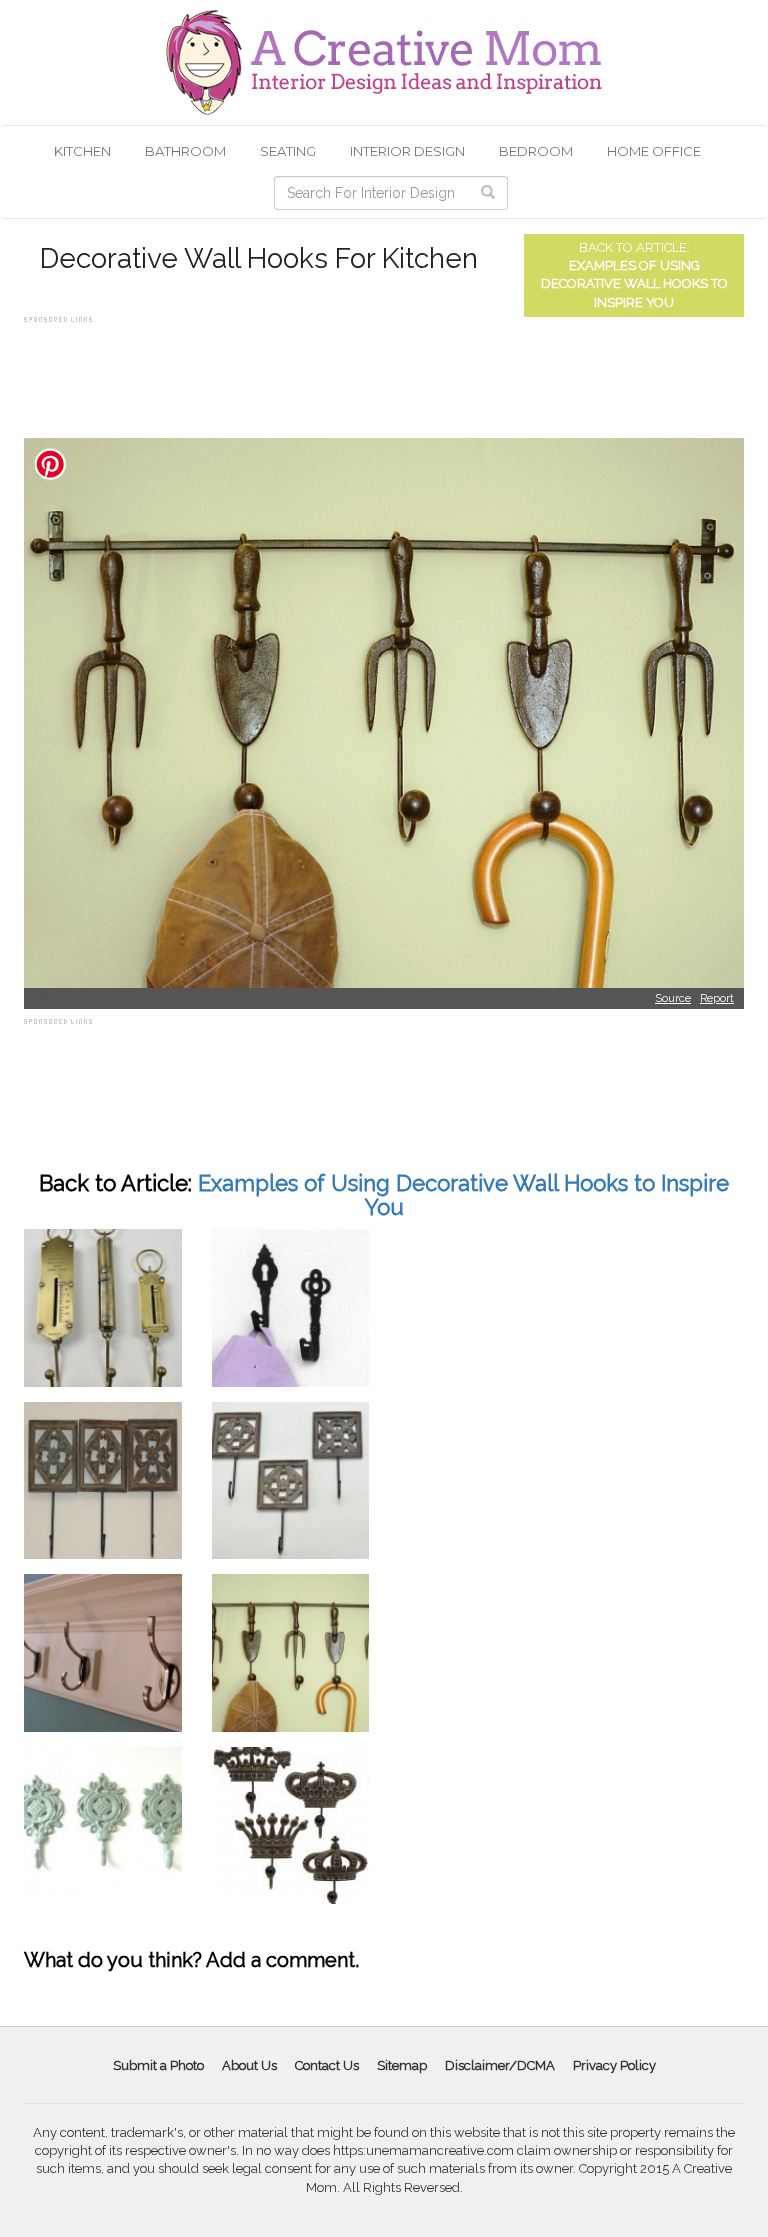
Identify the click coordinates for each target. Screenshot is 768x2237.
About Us (249, 2065)
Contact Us (327, 2065)
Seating (288, 151)
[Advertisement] (388, 373)
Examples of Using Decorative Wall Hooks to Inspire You (634, 283)
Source (673, 998)
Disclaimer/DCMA (500, 2065)
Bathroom (185, 151)
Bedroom (536, 151)
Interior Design (407, 151)
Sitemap (402, 2065)
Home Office (654, 151)
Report (717, 998)
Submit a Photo (158, 2065)
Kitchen (82, 151)
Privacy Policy (614, 2065)
